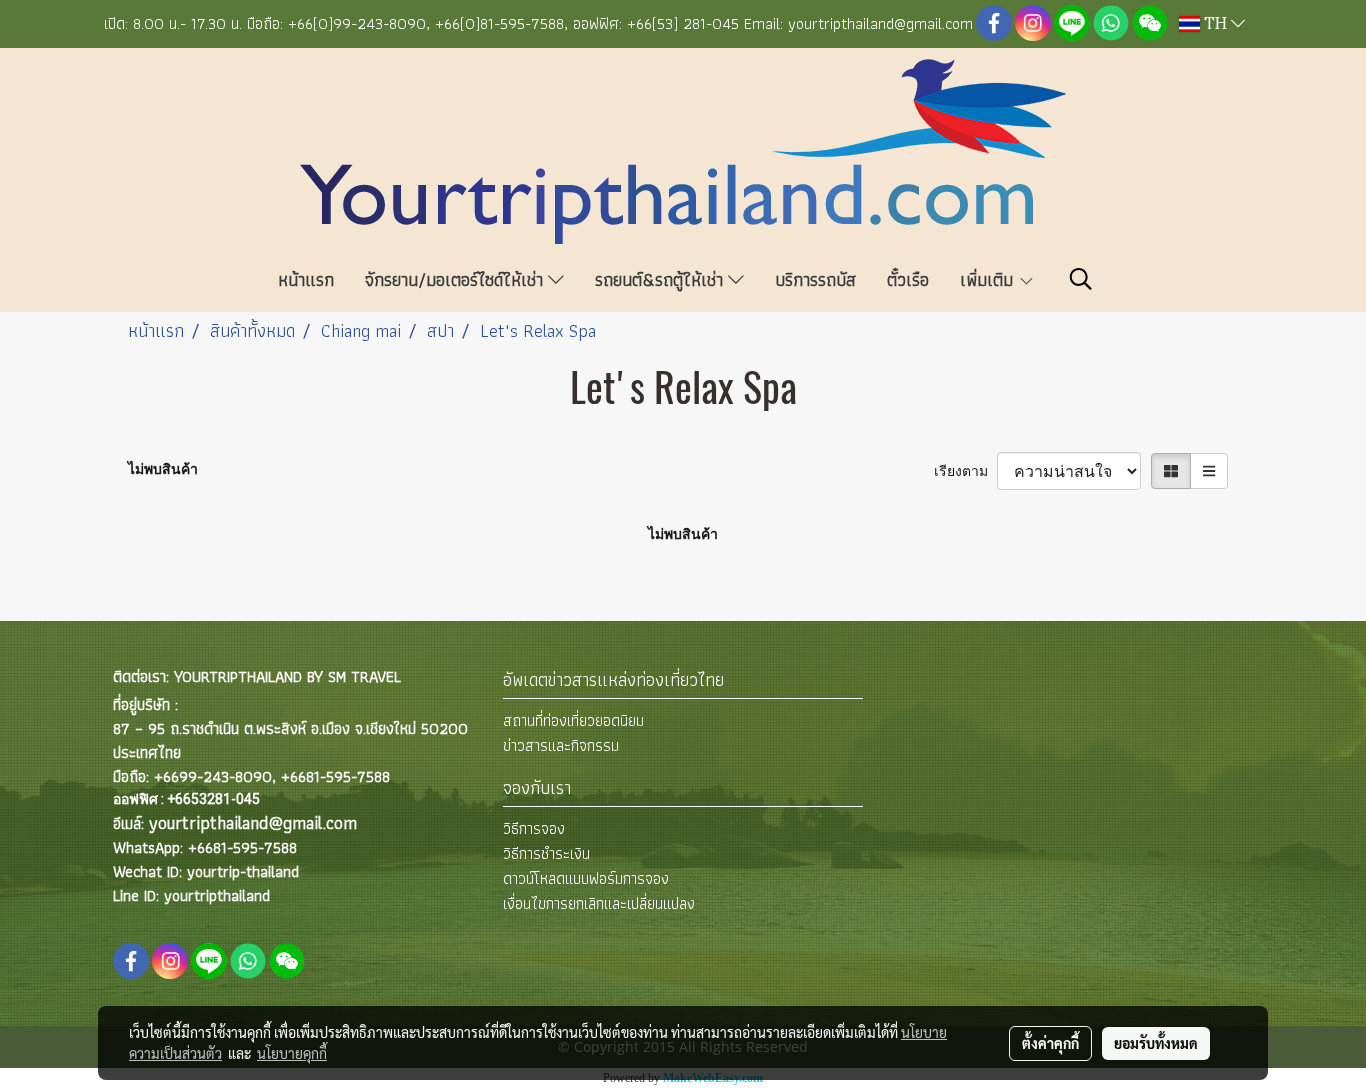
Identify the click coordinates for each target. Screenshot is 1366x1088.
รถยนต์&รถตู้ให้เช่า (661, 279)
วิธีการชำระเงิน (546, 853)
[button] (1081, 279)
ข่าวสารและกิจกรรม (561, 745)
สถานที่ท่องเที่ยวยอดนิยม (573, 720)
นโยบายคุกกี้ (292, 1053)
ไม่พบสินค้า (163, 469)
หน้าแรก (306, 279)
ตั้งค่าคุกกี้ (1050, 1043)
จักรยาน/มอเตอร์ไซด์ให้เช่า (456, 279)
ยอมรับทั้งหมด (1156, 1043)
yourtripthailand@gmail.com (253, 822)
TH (1215, 24)
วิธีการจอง (534, 828)
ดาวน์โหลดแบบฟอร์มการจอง (586, 878)
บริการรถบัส (815, 279)
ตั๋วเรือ (908, 279)
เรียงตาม (965, 471)
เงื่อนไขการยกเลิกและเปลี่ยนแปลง (599, 903)
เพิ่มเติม (989, 279)
